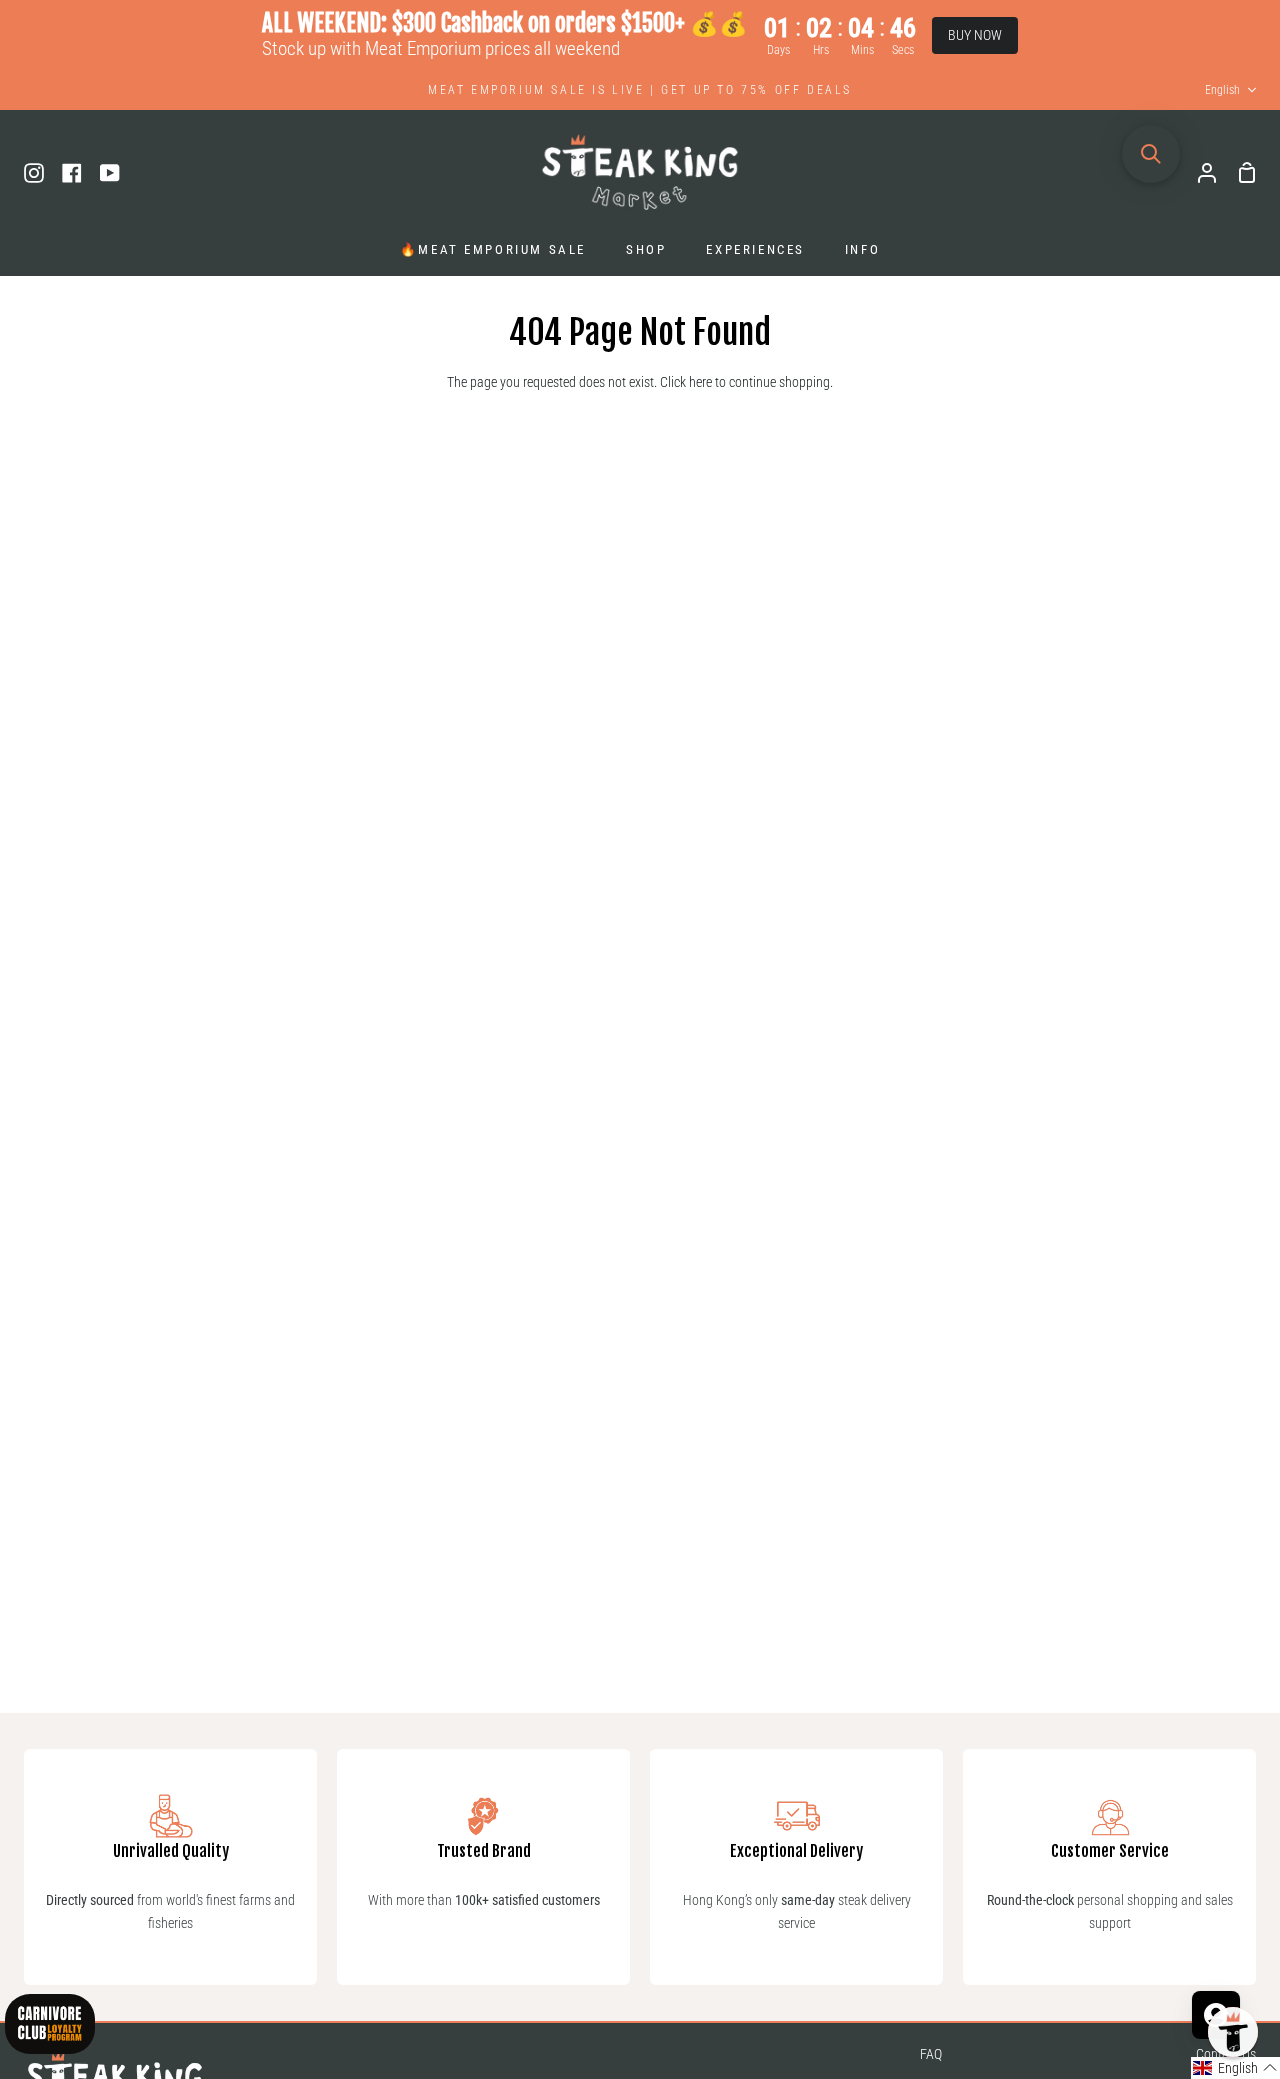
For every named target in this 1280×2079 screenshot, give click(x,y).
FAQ (931, 2054)
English (1222, 90)
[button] (1235, 2068)
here (700, 382)
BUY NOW (975, 35)
